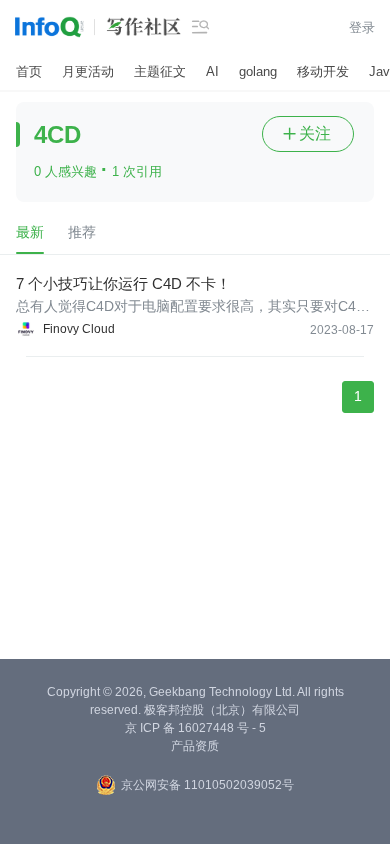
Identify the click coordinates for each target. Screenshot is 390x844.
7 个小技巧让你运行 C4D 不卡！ (123, 283)
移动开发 (323, 71)
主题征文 (160, 71)
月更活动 (88, 71)
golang (258, 71)
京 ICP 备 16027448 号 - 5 (195, 728)
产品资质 (195, 746)
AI (212, 71)
